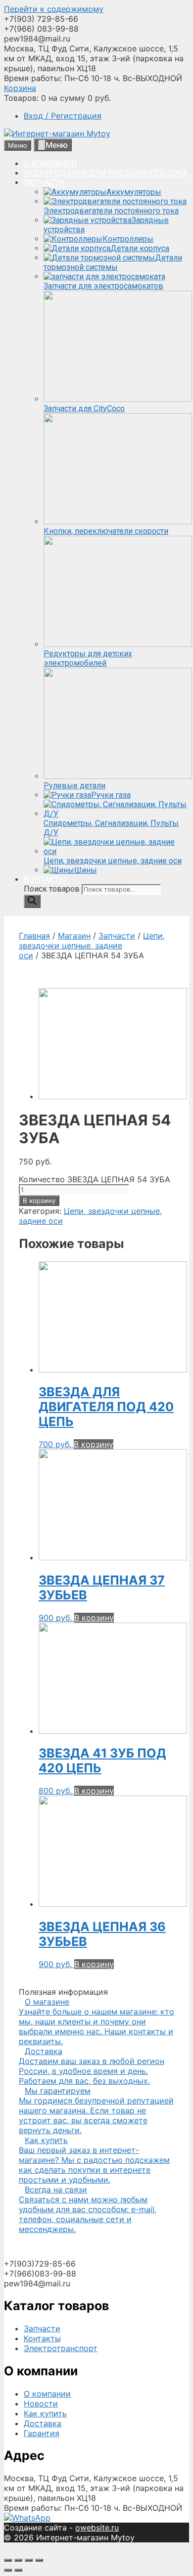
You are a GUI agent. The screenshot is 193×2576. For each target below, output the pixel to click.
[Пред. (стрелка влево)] (8, 2570)
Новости (41, 2404)
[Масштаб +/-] (39, 2560)
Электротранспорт (61, 2348)
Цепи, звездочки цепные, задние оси (92, 945)
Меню (57, 145)
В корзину (39, 1201)
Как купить (45, 2413)
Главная (34, 936)
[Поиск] (32, 901)
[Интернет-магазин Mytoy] (57, 133)
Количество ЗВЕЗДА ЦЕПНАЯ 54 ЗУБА (95, 1179)
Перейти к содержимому (54, 9)
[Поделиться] (18, 2560)
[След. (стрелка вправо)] (18, 2570)
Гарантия (42, 2433)
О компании (47, 2394)
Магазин (74, 936)
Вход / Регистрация (63, 116)
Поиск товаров (53, 889)
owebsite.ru (97, 2528)
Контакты (42, 2338)
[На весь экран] (29, 2560)
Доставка (43, 2423)
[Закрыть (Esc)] (8, 2560)
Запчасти (117, 936)
